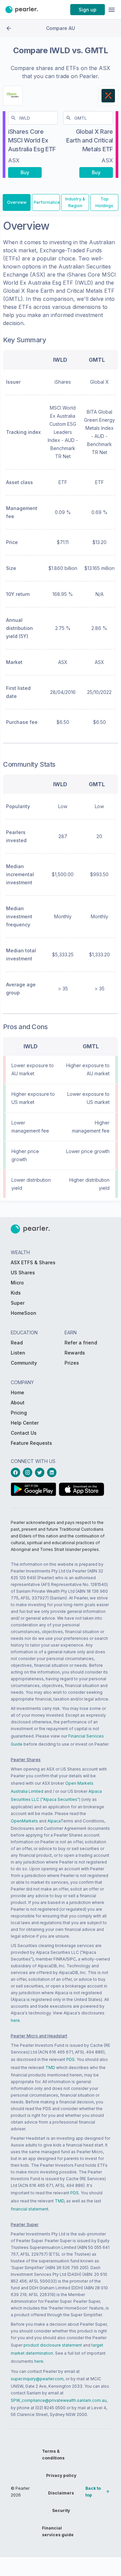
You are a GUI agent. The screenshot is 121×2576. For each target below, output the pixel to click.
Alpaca (54, 1821)
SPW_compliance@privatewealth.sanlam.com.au (59, 2400)
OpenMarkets (24, 1821)
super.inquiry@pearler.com (37, 2379)
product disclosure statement (53, 2345)
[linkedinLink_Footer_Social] (53, 1472)
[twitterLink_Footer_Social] (41, 1472)
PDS (70, 2059)
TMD (50, 2068)
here (15, 2020)
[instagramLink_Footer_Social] (29, 1472)
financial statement (30, 2209)
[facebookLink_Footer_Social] (17, 1472)
